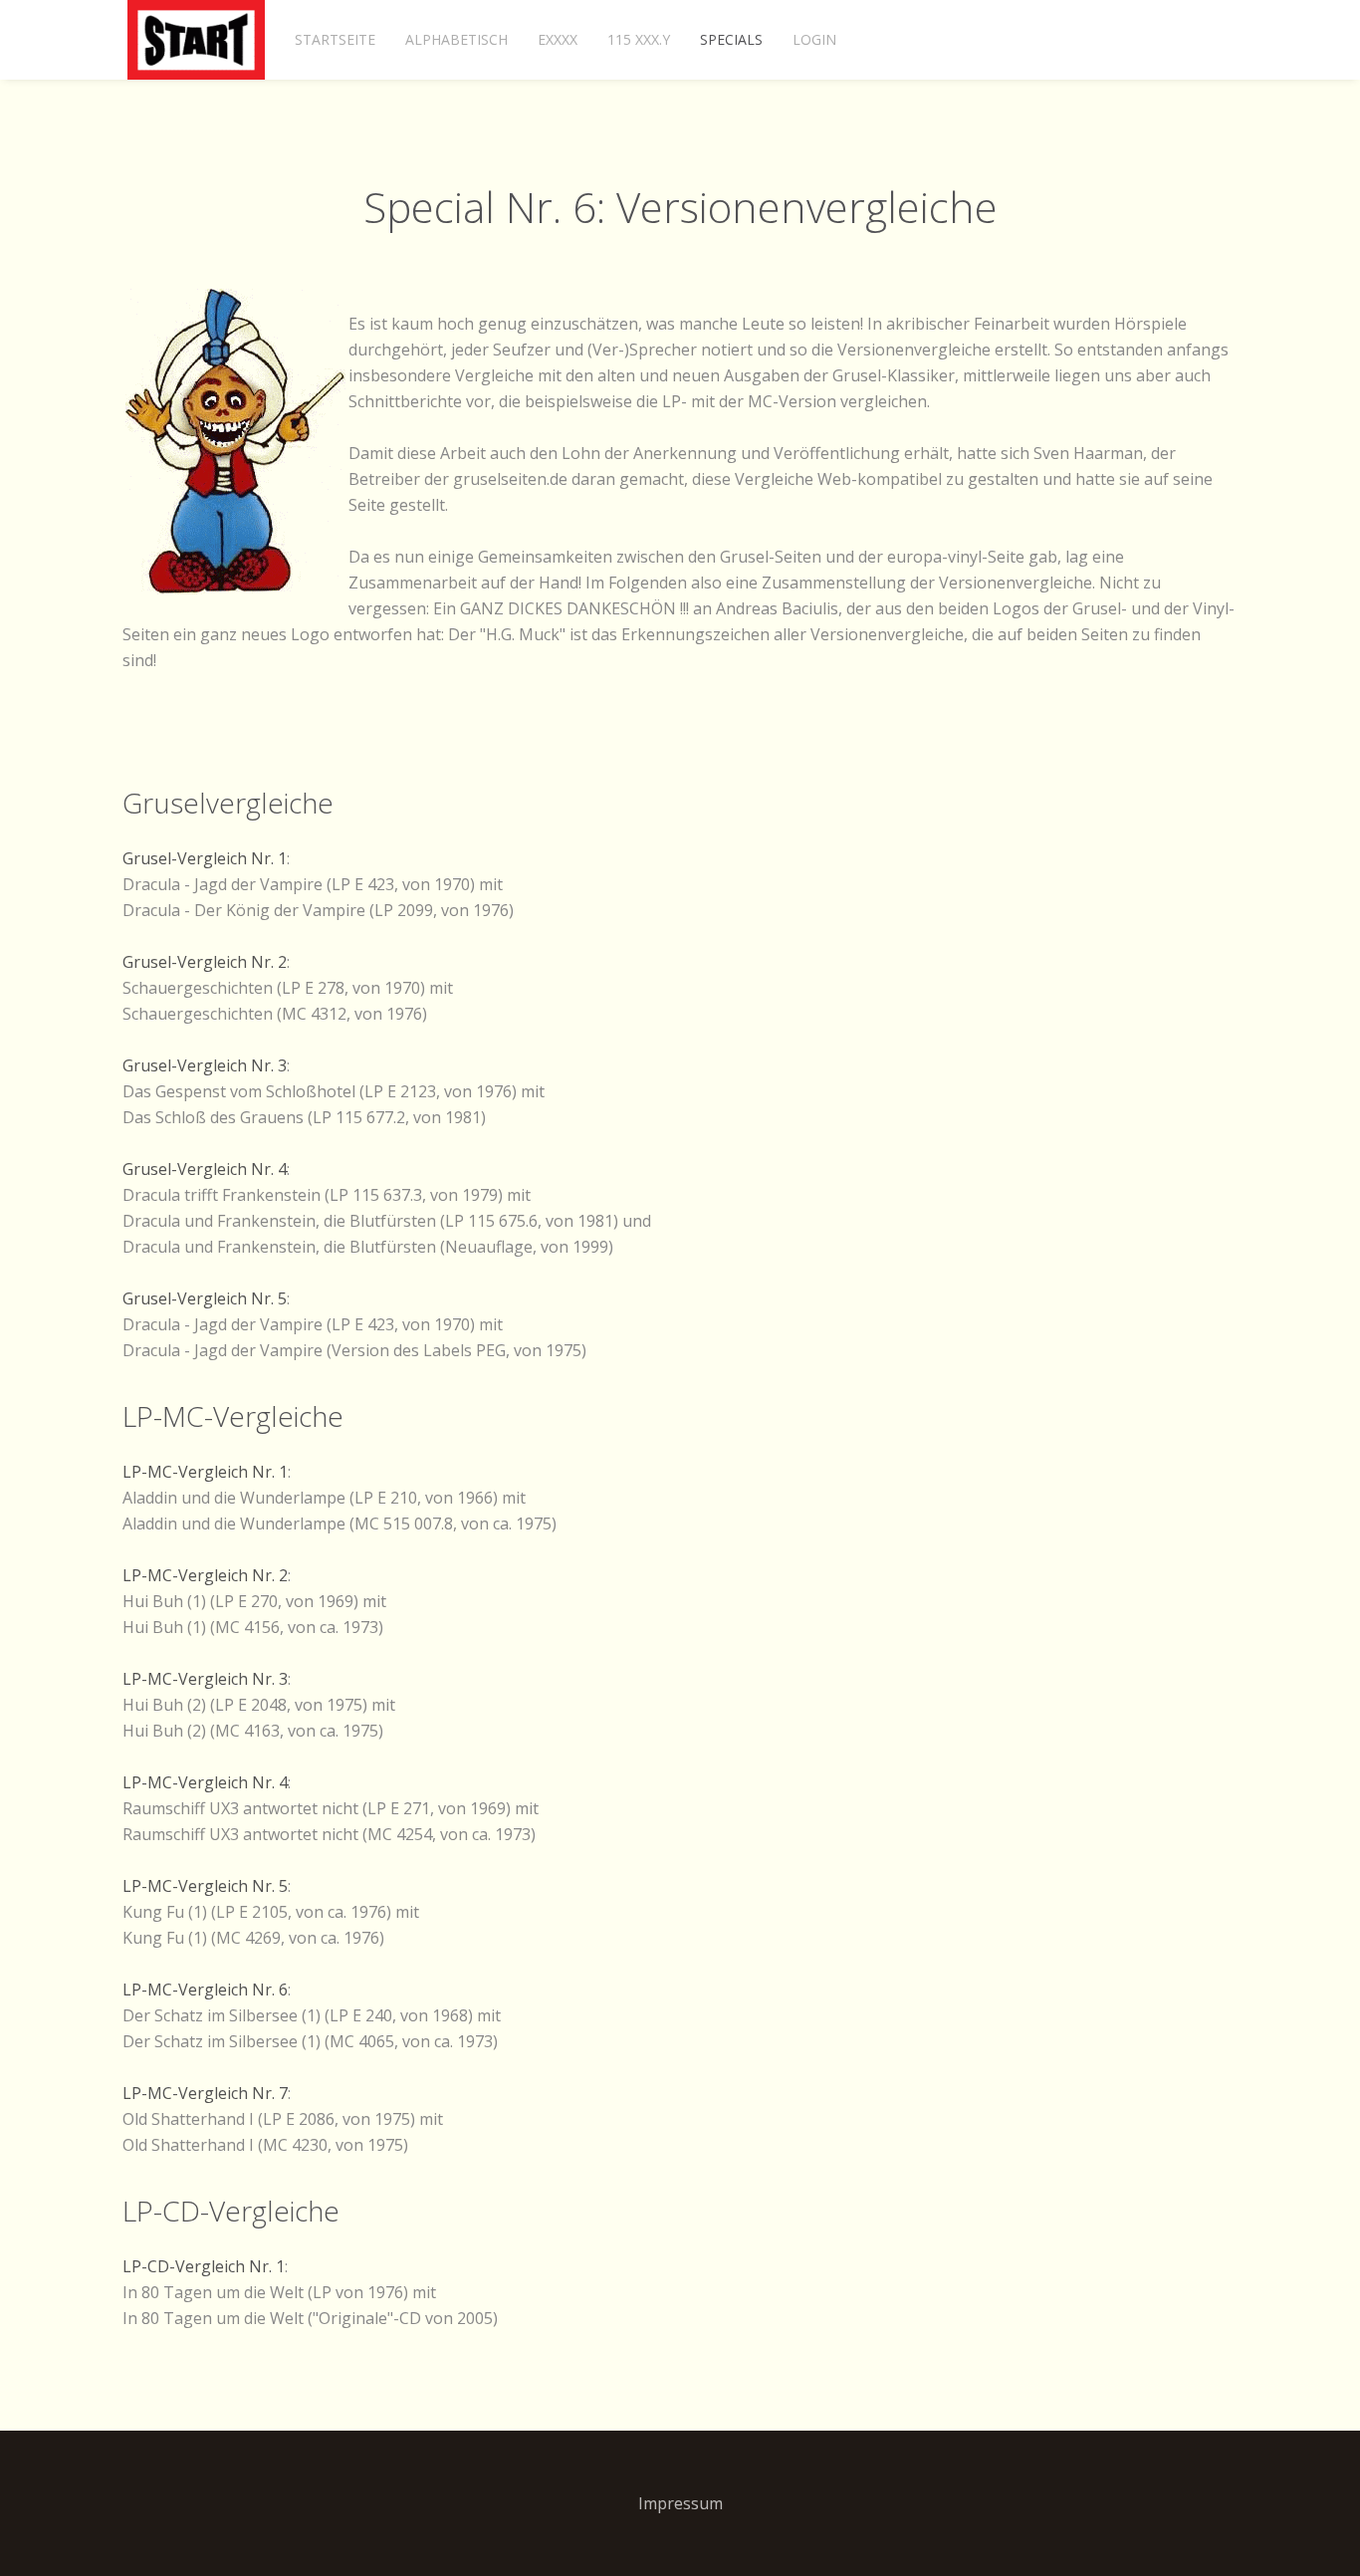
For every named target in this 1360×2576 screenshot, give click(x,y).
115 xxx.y (639, 39)
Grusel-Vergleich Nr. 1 (205, 858)
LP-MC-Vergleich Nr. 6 (205, 1990)
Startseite (335, 39)
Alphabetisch (456, 39)
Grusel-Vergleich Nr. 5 (205, 1298)
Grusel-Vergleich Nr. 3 (205, 1065)
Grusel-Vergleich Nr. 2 (205, 962)
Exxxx (558, 39)
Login (814, 39)
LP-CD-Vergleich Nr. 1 (204, 2266)
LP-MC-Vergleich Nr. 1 (205, 1472)
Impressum (680, 2503)
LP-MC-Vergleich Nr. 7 (205, 2093)
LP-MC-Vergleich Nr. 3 (205, 1679)
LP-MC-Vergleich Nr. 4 (205, 1782)
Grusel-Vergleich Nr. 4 (205, 1169)
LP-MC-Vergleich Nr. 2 (205, 1575)
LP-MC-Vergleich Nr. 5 (205, 1886)
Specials (731, 39)
